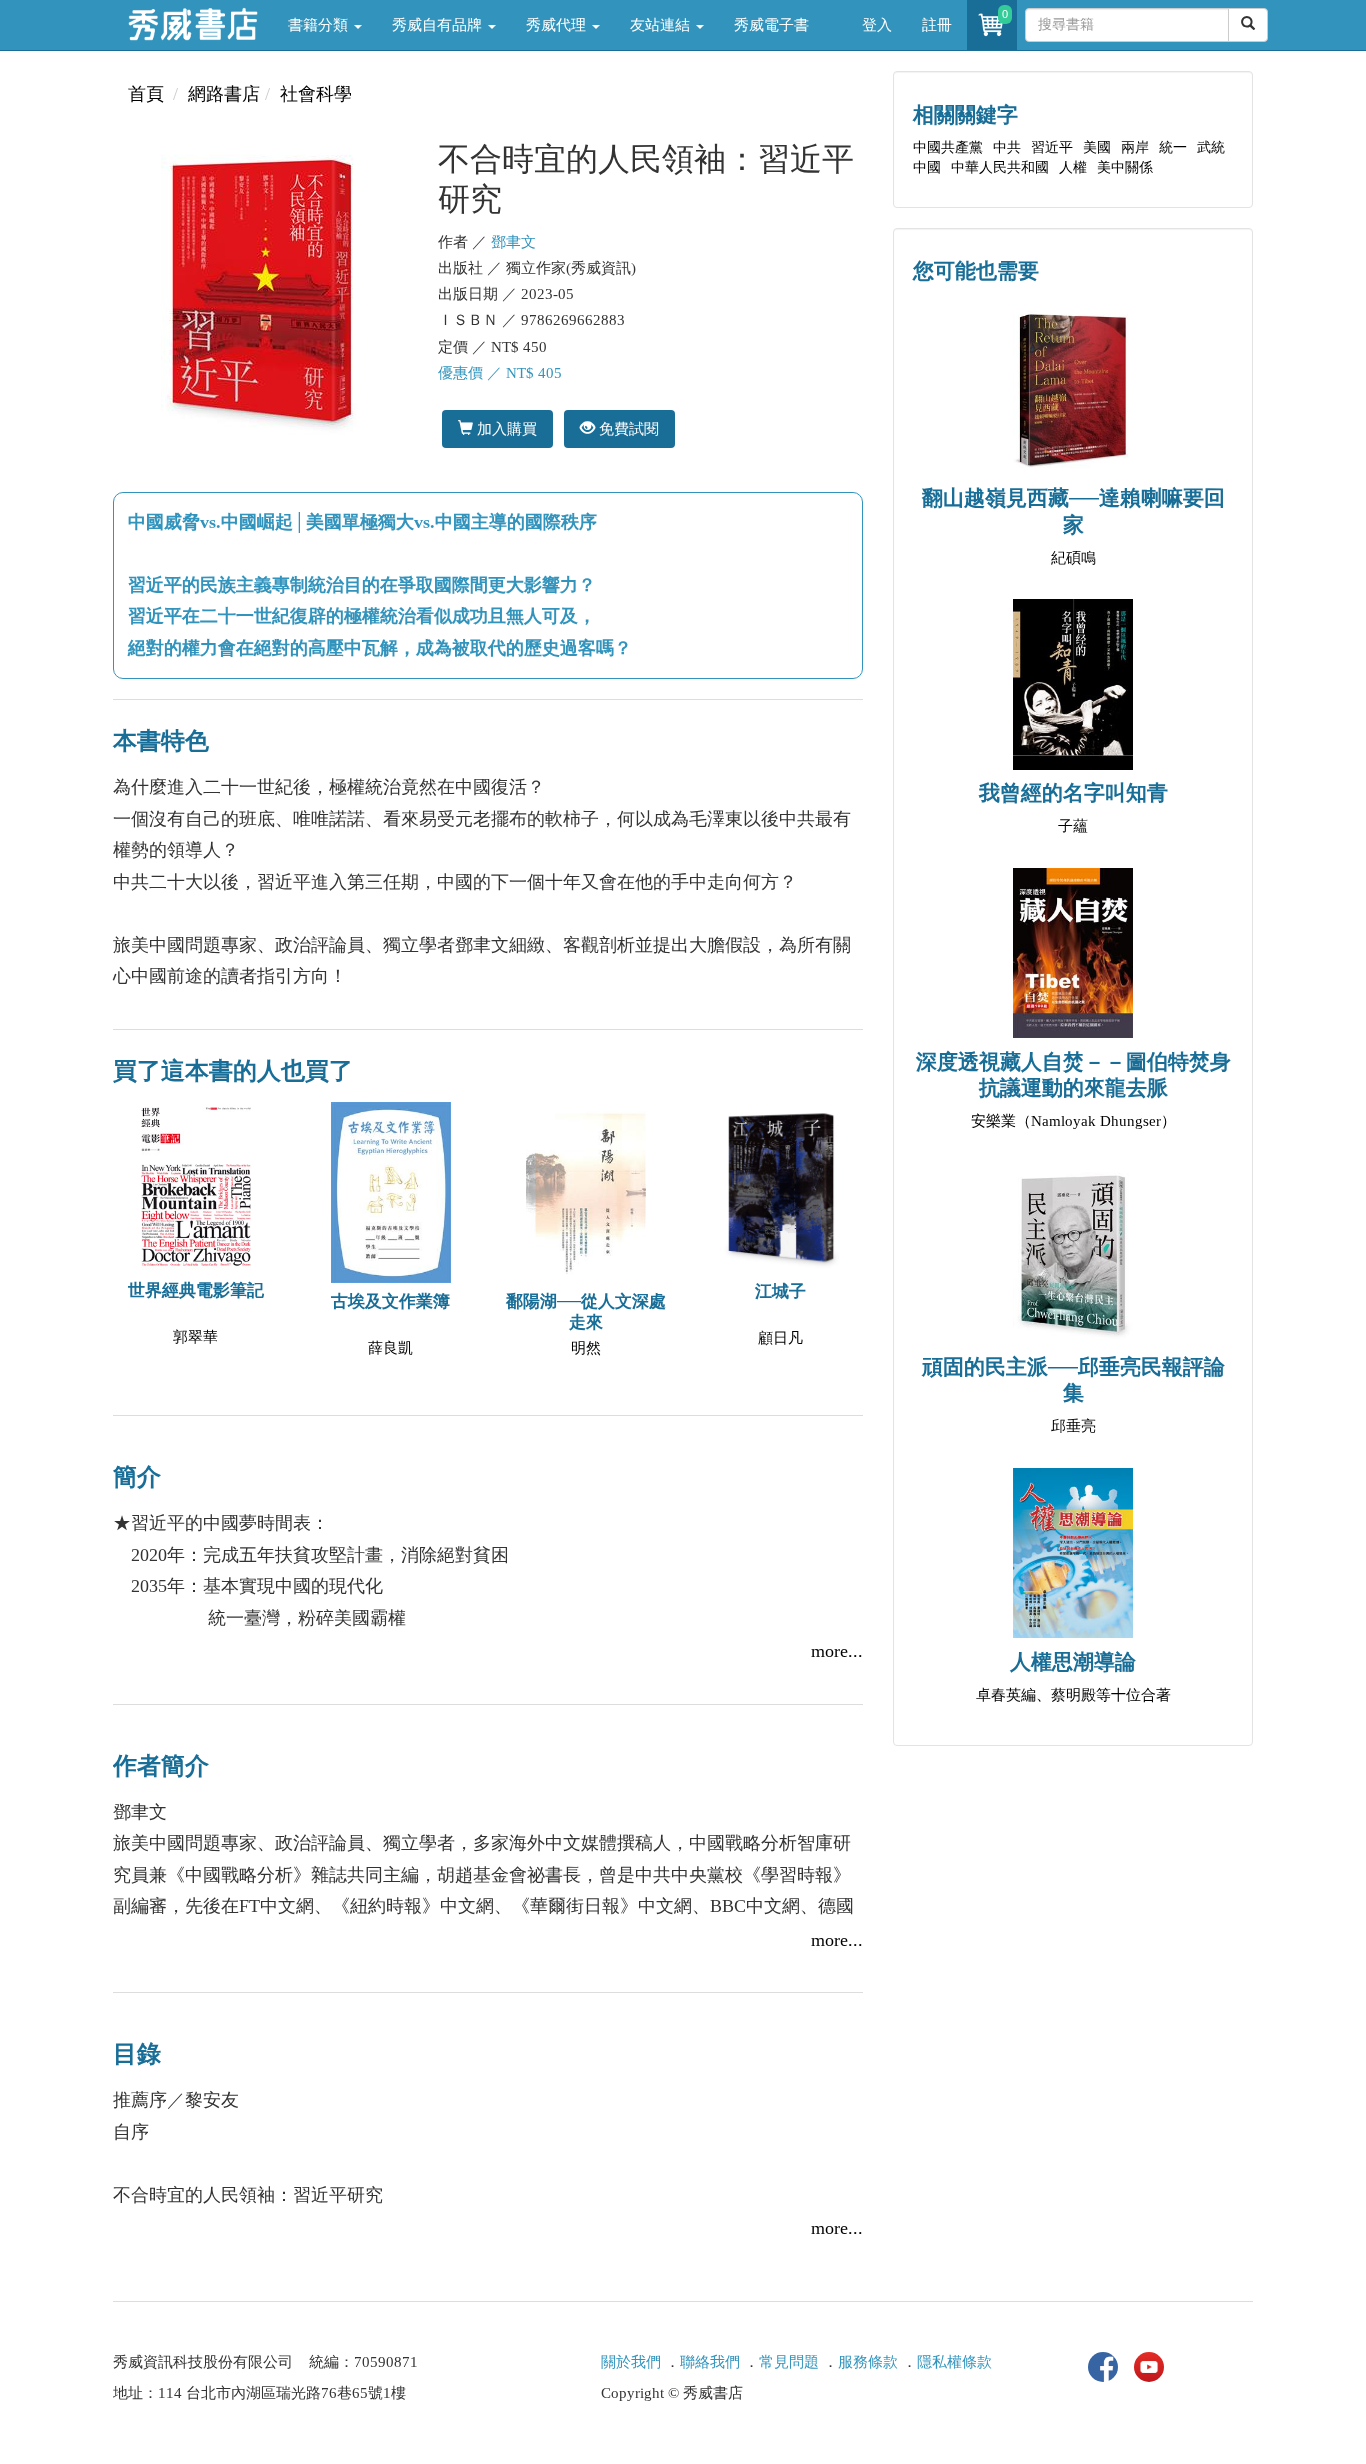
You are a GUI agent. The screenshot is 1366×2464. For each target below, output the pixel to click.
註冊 (937, 25)
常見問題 (789, 2362)
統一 (1173, 147)
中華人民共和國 (1000, 167)
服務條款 (868, 2362)
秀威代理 (558, 25)
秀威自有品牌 (439, 25)
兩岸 (1135, 147)
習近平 (1052, 147)
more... (837, 1651)
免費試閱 (627, 428)
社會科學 (316, 94)
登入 (877, 25)
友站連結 (662, 25)
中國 (927, 167)
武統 (1211, 147)
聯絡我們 (710, 2362)
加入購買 (505, 428)
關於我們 (631, 2362)
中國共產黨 (948, 147)
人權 (1073, 167)
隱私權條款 (954, 2362)
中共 (1007, 147)
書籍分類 (320, 25)
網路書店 (224, 94)
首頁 (146, 94)
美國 (1097, 147)
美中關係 (1125, 167)
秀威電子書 (771, 25)
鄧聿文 (513, 242)
